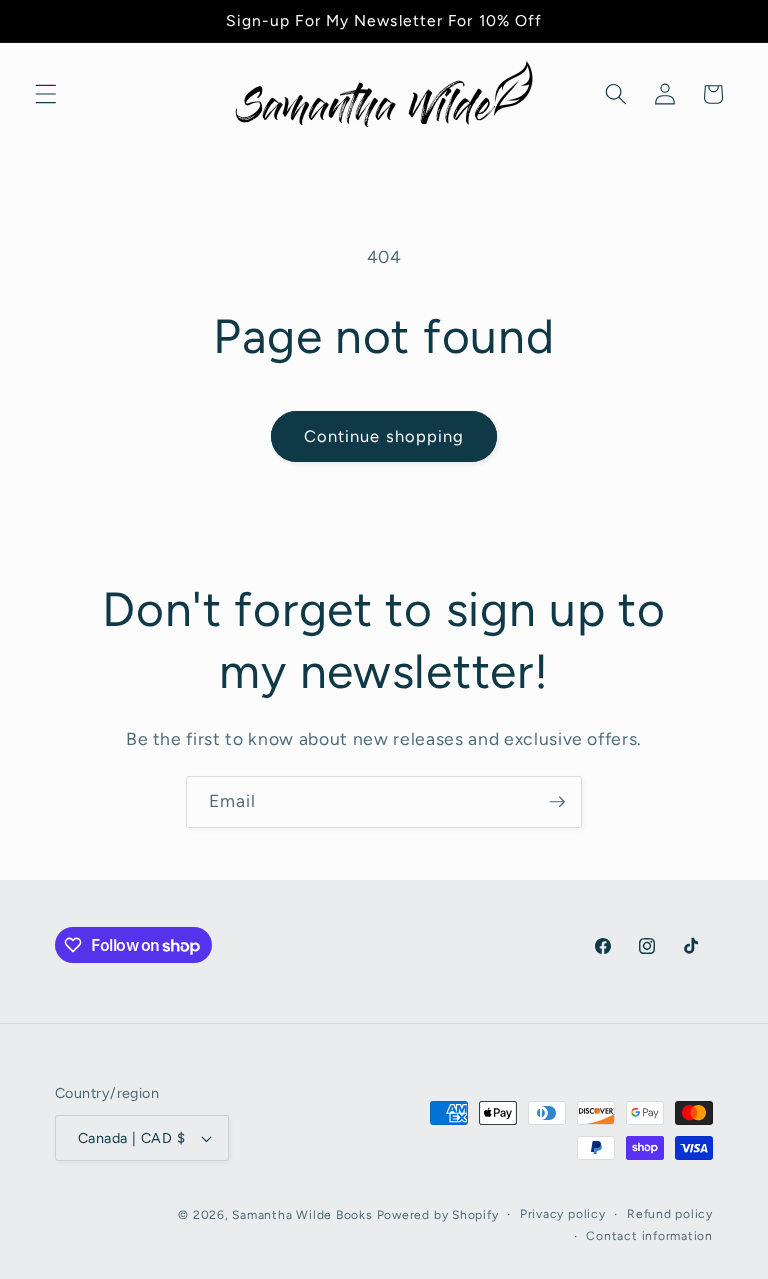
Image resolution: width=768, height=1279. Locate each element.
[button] (46, 94)
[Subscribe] (557, 802)
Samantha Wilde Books (302, 1215)
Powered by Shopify (438, 1215)
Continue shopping (384, 436)
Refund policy (670, 1214)
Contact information (649, 1236)
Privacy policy (563, 1214)
